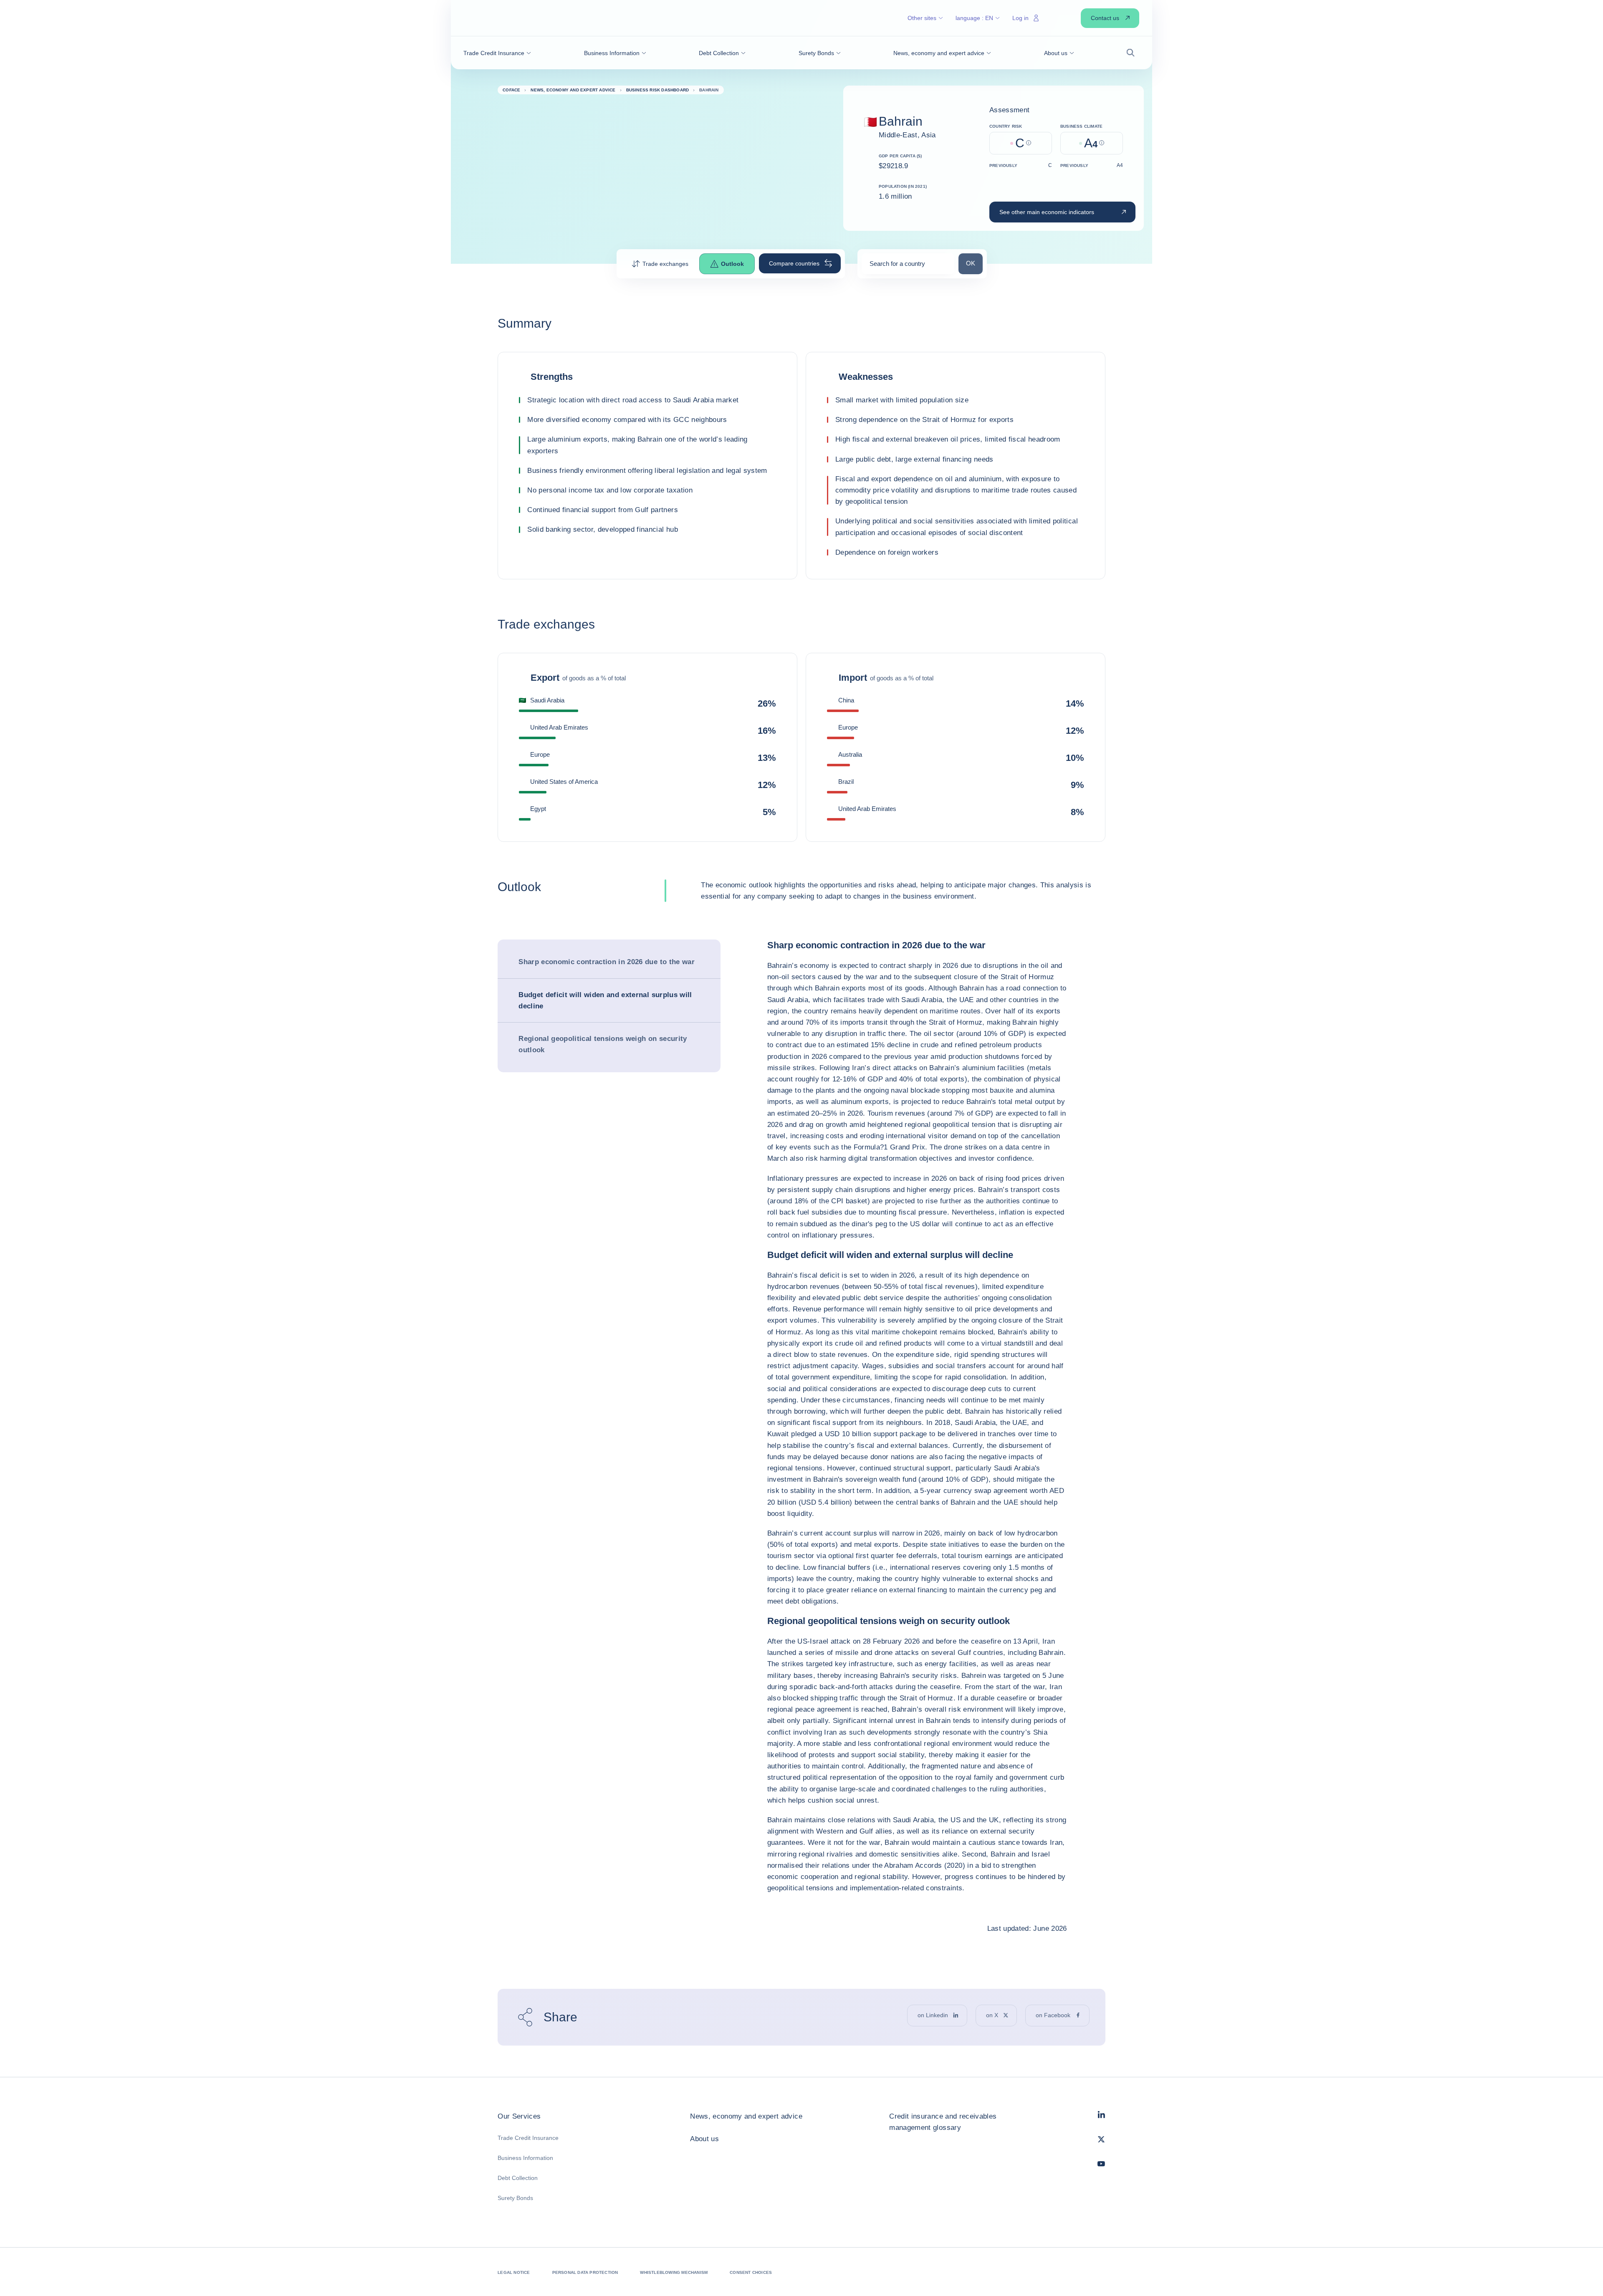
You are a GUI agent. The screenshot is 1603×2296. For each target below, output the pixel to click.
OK (974, 263)
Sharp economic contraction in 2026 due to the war (607, 962)
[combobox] (908, 266)
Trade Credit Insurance (528, 2138)
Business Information (525, 2158)
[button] (497, 53)
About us (704, 2139)
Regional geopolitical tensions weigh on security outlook (603, 1044)
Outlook (732, 264)
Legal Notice (514, 2272)
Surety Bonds (515, 2198)
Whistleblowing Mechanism (674, 2272)
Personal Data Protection (585, 2272)
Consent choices (751, 2272)
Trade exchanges (665, 264)
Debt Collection (518, 2178)
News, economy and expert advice (746, 2116)
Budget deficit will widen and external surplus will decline (605, 1000)
